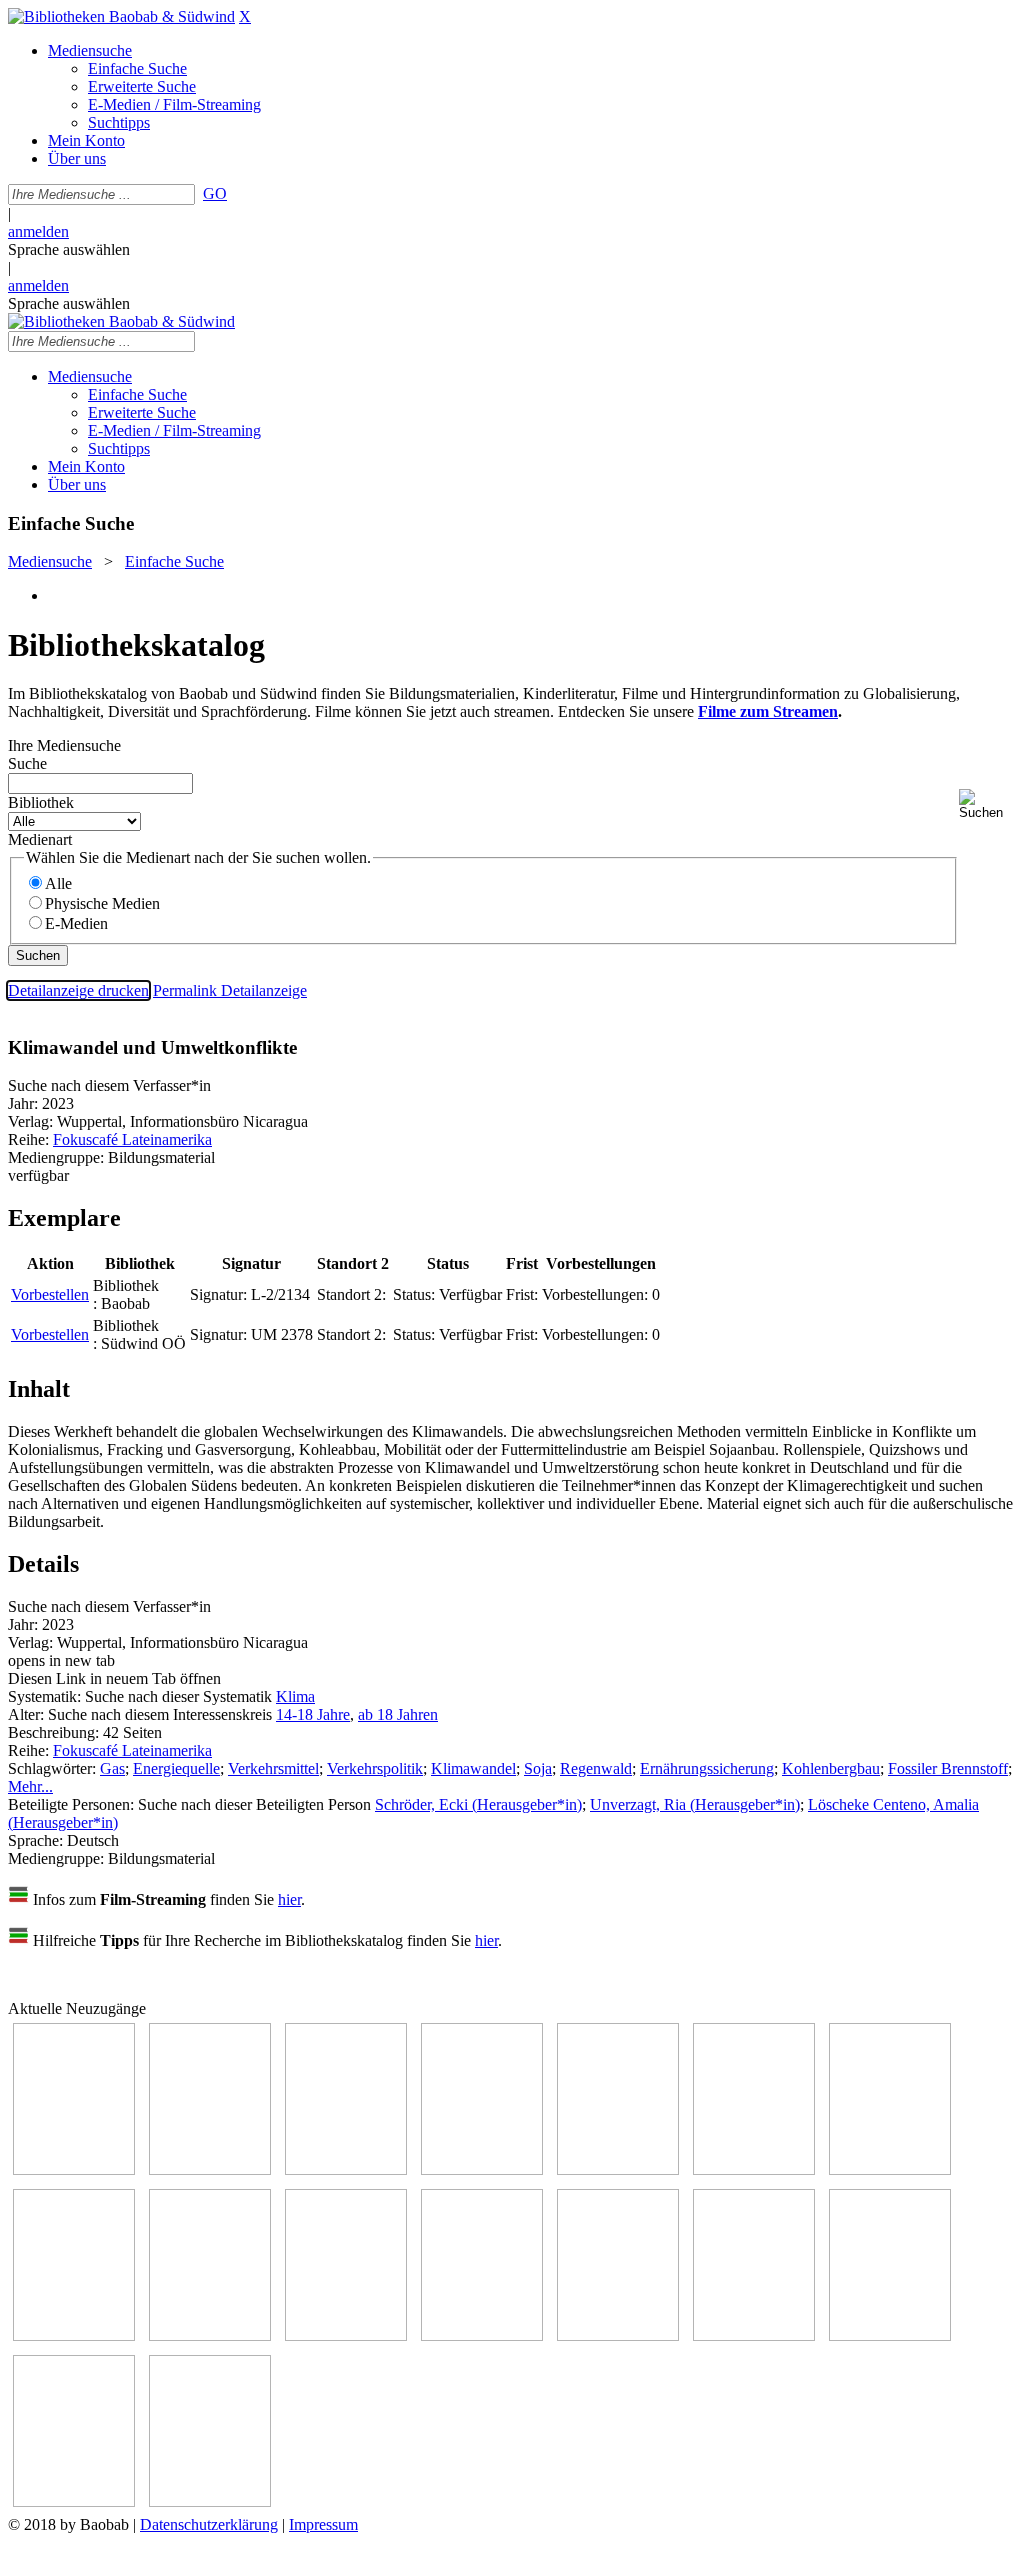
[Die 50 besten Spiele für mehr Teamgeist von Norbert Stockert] (346, 2335)
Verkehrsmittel (273, 1768)
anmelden (38, 231)
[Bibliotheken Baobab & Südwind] (121, 16)
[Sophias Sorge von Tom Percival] (618, 2169)
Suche (27, 763)
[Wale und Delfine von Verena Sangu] (482, 2169)
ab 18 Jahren (398, 1714)
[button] (987, 804)
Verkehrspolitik (375, 1768)
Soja (538, 1768)
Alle (58, 883)
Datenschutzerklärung (209, 2524)
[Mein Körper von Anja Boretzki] (890, 2335)
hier (289, 1899)
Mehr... (30, 1786)
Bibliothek (41, 802)
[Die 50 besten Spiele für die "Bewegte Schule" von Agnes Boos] (618, 2335)
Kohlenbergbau (831, 1768)
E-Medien (76, 923)
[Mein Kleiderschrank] (210, 2501)
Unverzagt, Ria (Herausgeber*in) (695, 1804)
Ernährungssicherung (707, 1768)
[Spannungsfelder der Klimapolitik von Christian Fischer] (210, 2169)
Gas (112, 1768)
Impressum (323, 2524)
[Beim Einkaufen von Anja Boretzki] (74, 2501)
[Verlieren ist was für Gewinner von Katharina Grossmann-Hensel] (754, 2169)
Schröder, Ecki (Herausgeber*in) (478, 1804)
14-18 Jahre (313, 1714)
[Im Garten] (210, 2335)
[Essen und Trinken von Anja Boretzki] (754, 2335)
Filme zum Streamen (768, 711)
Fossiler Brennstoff (948, 1768)
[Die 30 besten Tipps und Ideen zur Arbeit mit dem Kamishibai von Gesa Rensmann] (74, 2169)
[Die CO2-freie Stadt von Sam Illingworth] (346, 2169)
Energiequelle (176, 1768)
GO (215, 193)
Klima (295, 1696)
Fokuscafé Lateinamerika (132, 1139)
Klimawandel (473, 1768)
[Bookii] (890, 2169)
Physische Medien (102, 903)
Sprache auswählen (69, 249)
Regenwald (596, 1768)
